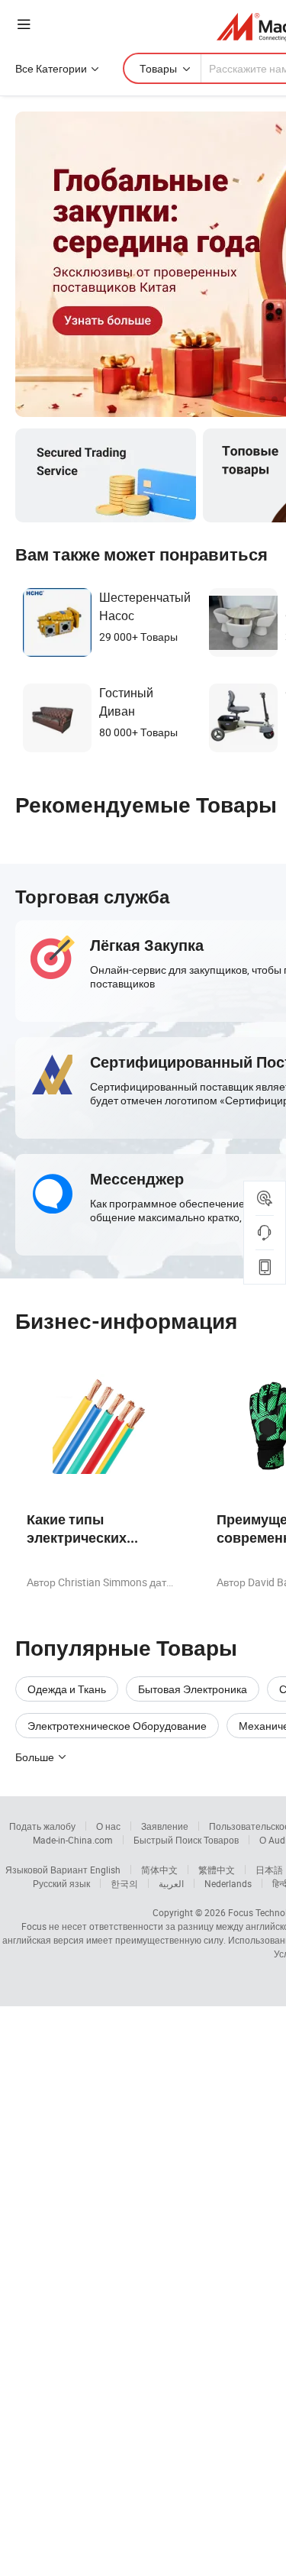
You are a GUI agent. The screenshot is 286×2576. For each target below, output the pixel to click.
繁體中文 (217, 1870)
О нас (108, 1826)
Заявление (165, 1826)
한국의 (124, 1883)
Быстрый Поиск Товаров (186, 1840)
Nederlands (228, 1883)
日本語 (269, 1870)
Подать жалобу (42, 1826)
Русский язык (61, 1883)
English (105, 1870)
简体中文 (159, 1870)
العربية (171, 1883)
